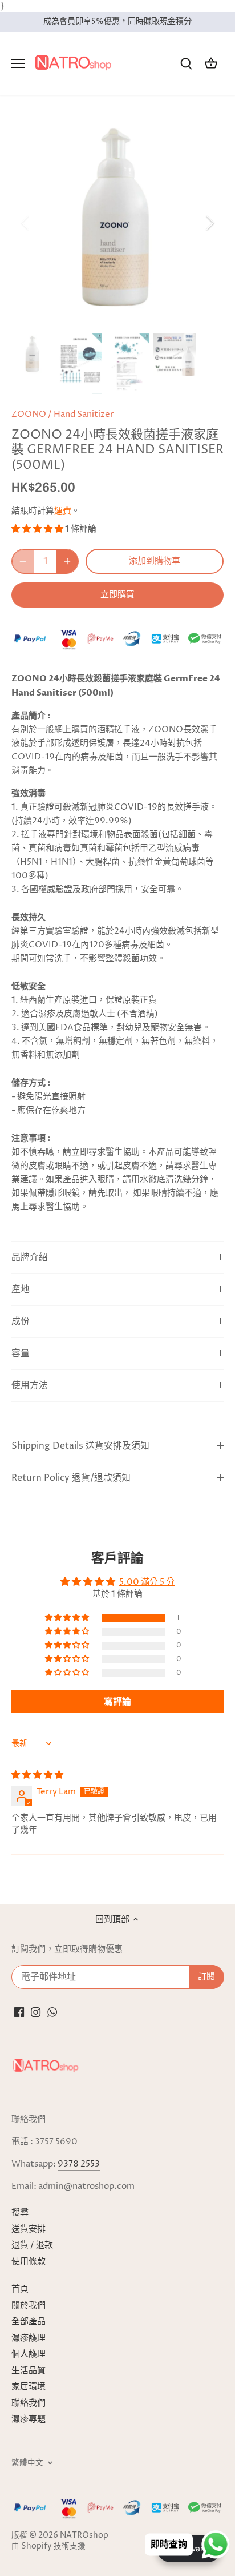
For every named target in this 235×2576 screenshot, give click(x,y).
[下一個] (209, 223)
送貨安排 (29, 2229)
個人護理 (29, 2354)
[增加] (67, 561)
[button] (38, 529)
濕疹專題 (29, 2419)
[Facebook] (19, 2012)
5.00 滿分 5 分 (147, 1582)
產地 (21, 1290)
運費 (63, 511)
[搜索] (186, 64)
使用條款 (29, 2262)
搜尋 (20, 2213)
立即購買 (117, 594)
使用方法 (30, 1386)
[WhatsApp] (52, 2012)
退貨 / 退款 (32, 2245)
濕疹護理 (29, 2338)
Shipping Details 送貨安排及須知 (80, 1446)
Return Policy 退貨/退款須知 (71, 1478)
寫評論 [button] (117, 1702)
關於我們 (29, 2306)
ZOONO (29, 414)
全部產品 (29, 2322)
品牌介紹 (30, 1258)
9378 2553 (79, 2164)
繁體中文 (27, 2463)
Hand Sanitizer (84, 414)
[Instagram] (36, 2012)
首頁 (20, 2289)
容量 (21, 1354)
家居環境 (29, 2387)
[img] (37, 1775)
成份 (21, 1322)
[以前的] (26, 223)
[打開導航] (18, 63)
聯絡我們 (29, 2403)
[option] (117, 223)
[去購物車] (211, 64)
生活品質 (29, 2371)
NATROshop (84, 2535)
